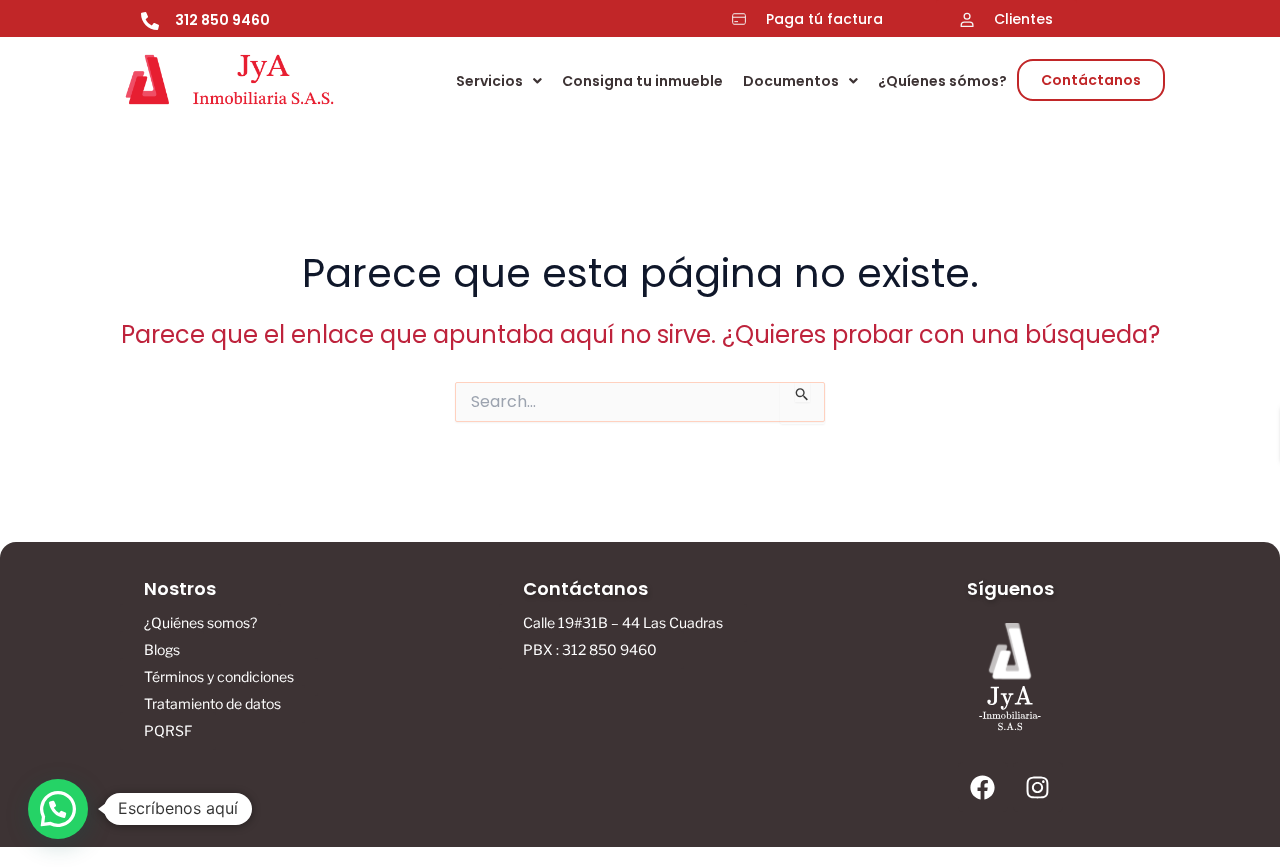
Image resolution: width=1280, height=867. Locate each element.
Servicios (489, 81)
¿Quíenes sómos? (942, 81)
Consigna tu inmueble (642, 81)
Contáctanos (1091, 80)
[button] (499, 81)
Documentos (791, 81)
